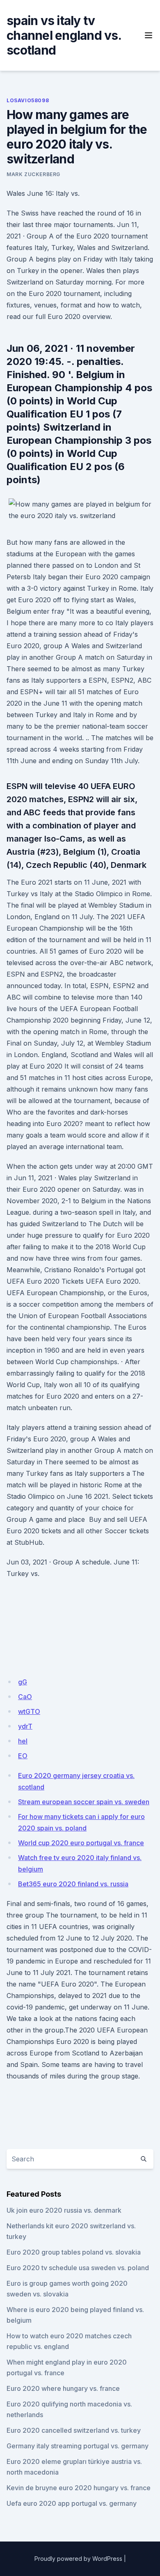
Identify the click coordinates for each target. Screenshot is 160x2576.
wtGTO (29, 1711)
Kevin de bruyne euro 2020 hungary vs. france (79, 2488)
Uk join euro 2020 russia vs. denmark (64, 2210)
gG (23, 1682)
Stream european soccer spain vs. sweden (84, 1802)
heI (23, 1741)
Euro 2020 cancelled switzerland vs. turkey (74, 2430)
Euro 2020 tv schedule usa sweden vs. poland (78, 2268)
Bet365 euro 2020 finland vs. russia (73, 1884)
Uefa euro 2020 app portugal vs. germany (72, 2503)
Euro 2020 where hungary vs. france (63, 2388)
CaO (25, 1697)
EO (23, 1756)
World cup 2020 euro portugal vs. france (81, 1843)
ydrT (25, 1726)
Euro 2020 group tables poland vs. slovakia (74, 2252)
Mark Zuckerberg (33, 174)
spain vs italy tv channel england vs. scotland (64, 35)
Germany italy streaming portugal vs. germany (78, 2446)
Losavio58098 (28, 100)
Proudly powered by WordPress (78, 2559)
